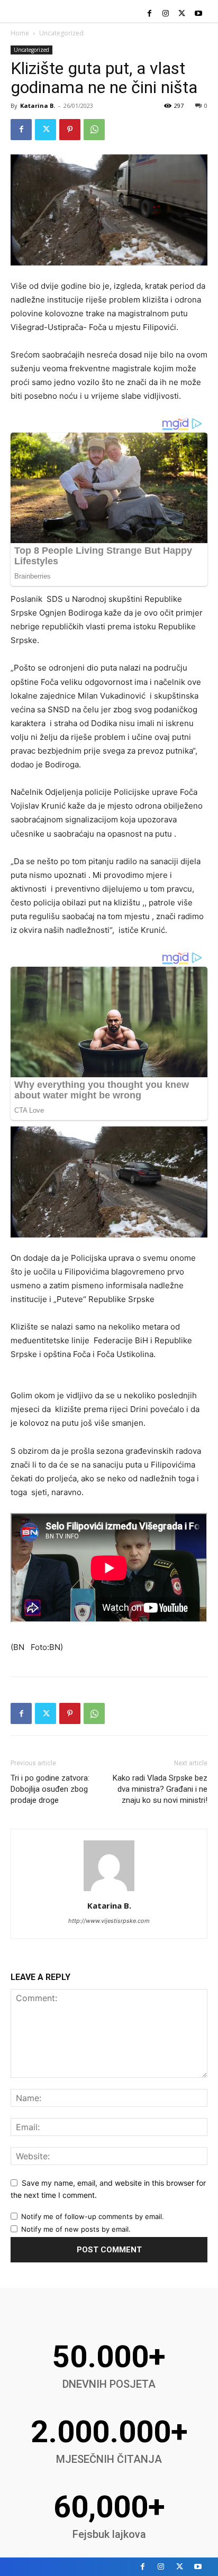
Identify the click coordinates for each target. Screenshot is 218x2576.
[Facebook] (149, 14)
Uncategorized (61, 33)
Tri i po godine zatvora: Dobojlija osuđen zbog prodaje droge (50, 1789)
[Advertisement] (109, 1382)
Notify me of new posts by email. (76, 2229)
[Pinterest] (70, 130)
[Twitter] (182, 14)
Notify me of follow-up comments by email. (93, 2216)
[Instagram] (166, 14)
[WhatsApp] (94, 130)
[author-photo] (109, 1891)
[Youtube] (198, 14)
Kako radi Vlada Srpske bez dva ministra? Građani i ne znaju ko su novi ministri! (160, 1789)
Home (20, 33)
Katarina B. (38, 106)
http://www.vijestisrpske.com (109, 1921)
